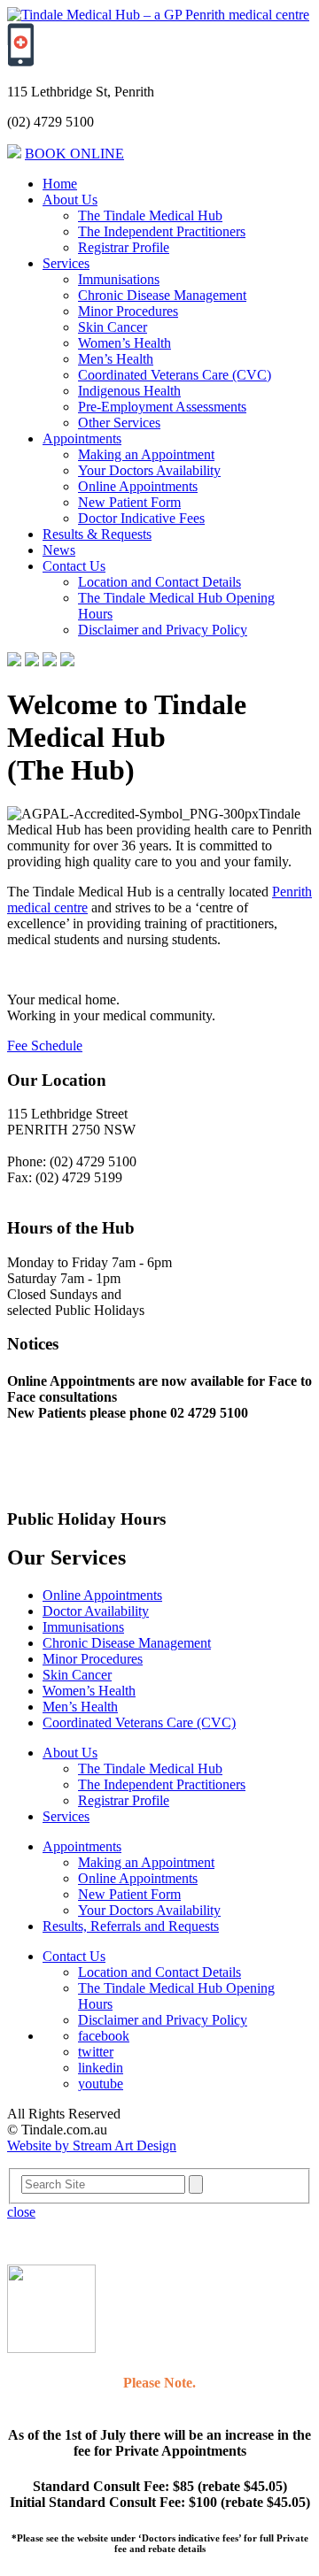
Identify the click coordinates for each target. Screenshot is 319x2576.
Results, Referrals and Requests (131, 1926)
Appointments (82, 438)
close (21, 2212)
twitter (96, 2052)
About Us (70, 200)
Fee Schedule (45, 1046)
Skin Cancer (113, 327)
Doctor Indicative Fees (141, 518)
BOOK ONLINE (74, 154)
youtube (101, 2084)
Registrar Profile (124, 247)
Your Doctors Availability (149, 470)
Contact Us (74, 566)
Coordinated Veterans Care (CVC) (175, 375)
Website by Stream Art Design (92, 2145)
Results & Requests (97, 534)
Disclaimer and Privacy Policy (163, 630)
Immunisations (119, 279)
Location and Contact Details (159, 582)
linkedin (101, 2068)
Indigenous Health (129, 391)
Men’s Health (116, 359)
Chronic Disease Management (162, 295)
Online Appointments (138, 486)
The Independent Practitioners (162, 231)
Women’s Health (124, 343)
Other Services (119, 423)
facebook (104, 2036)
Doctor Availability (96, 1611)
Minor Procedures (128, 311)
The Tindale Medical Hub (150, 215)
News (59, 550)
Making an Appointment (146, 454)
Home (60, 184)
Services (66, 263)
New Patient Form (129, 502)
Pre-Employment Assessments (162, 407)
